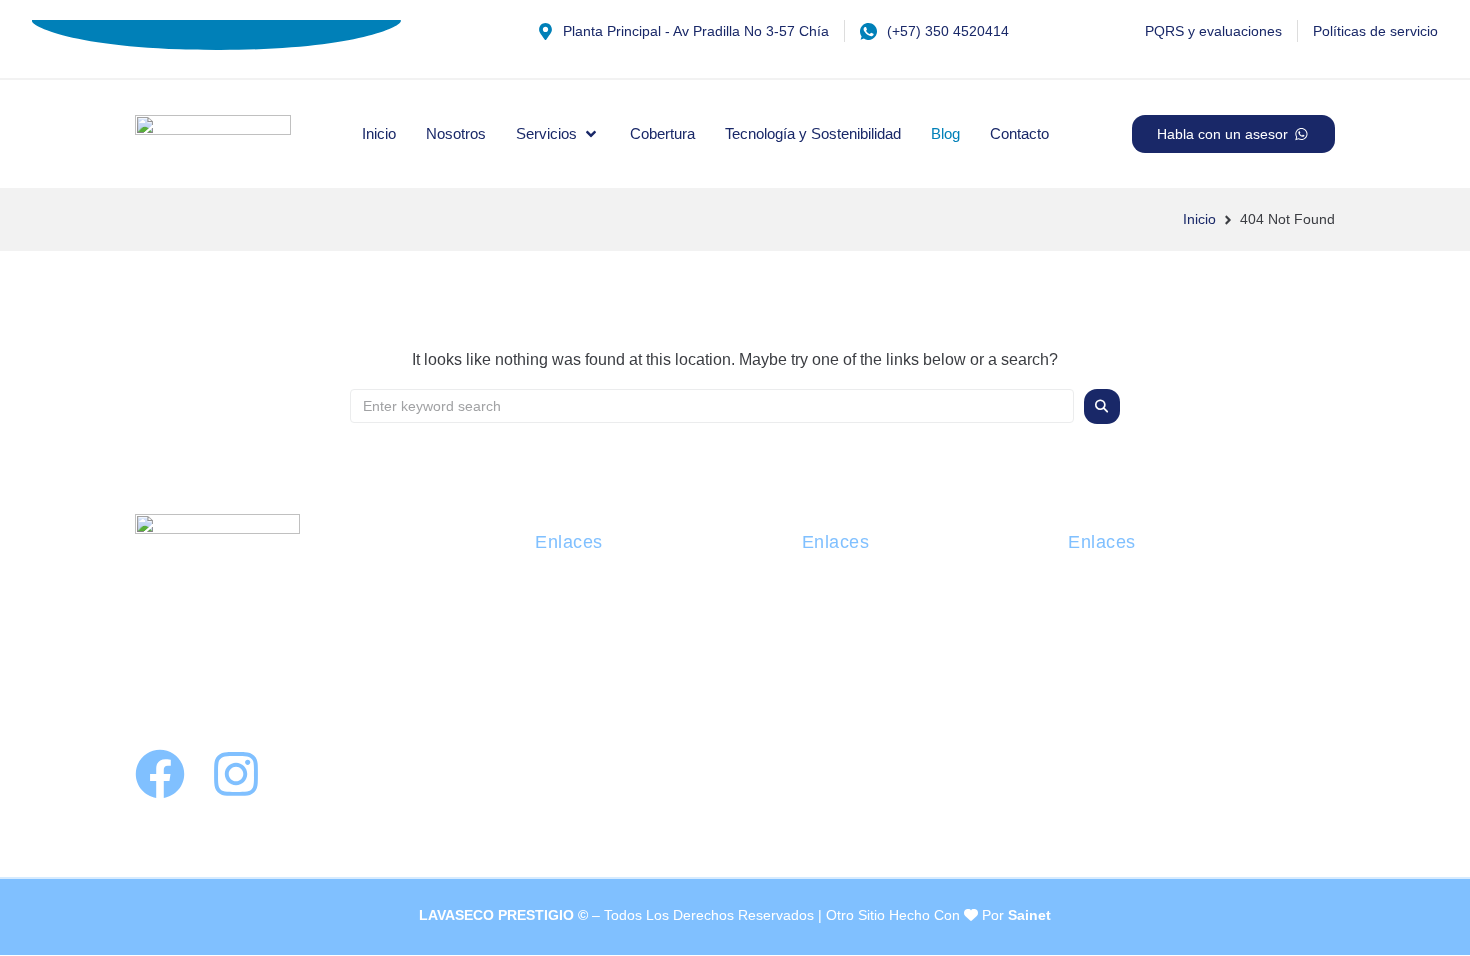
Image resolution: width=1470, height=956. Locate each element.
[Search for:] (712, 406)
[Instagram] (236, 774)
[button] (558, 134)
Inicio (1199, 219)
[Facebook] (160, 774)
